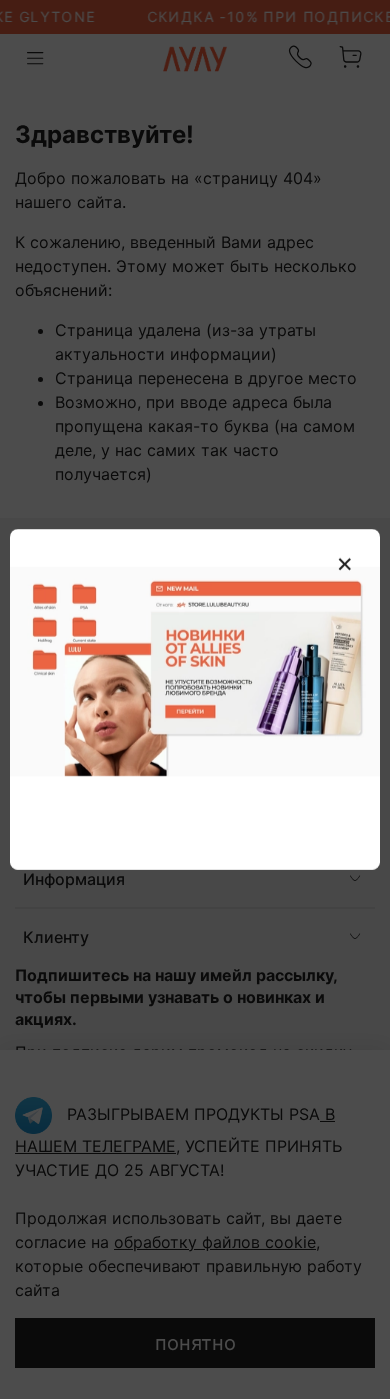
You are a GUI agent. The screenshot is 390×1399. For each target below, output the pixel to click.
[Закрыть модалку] (345, 565)
